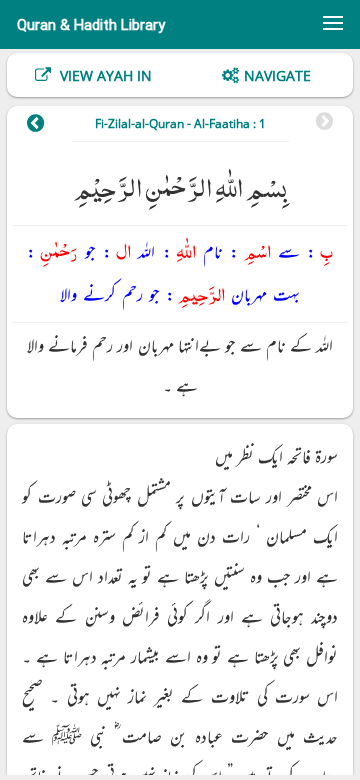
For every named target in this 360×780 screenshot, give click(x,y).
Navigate (277, 75)
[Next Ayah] (44, 126)
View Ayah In (104, 75)
